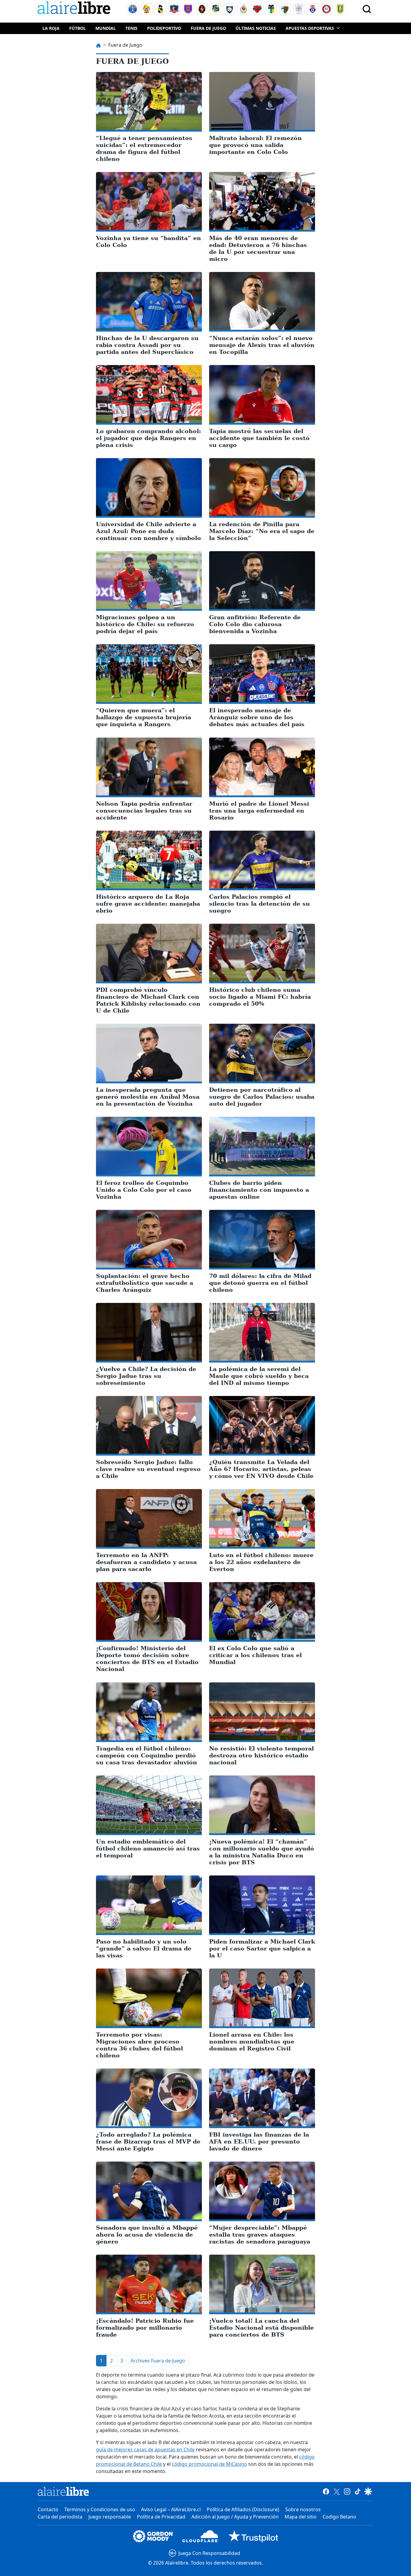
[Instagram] (347, 2491)
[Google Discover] (368, 2491)
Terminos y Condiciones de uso (100, 2509)
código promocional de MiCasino (209, 2464)
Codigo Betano (339, 2517)
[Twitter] (337, 2491)
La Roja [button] (51, 28)
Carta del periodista (60, 2517)
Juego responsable (110, 2517)
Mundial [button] (106, 28)
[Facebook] (326, 2491)
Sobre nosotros (303, 2509)
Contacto (48, 2509)
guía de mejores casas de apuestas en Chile (145, 2450)
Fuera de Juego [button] (208, 28)
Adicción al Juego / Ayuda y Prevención (235, 2517)
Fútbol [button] (77, 28)
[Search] (367, 9)
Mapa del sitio (301, 2517)
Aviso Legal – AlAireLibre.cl (171, 2509)
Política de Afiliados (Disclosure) (243, 2509)
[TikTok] (358, 2491)
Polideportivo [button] (164, 28)
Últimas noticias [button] (256, 28)
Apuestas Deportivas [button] (310, 28)
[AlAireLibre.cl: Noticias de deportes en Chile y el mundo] (63, 2491)
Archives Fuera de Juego (158, 2361)
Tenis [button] (131, 28)
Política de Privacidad (161, 2517)
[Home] (75, 9)
